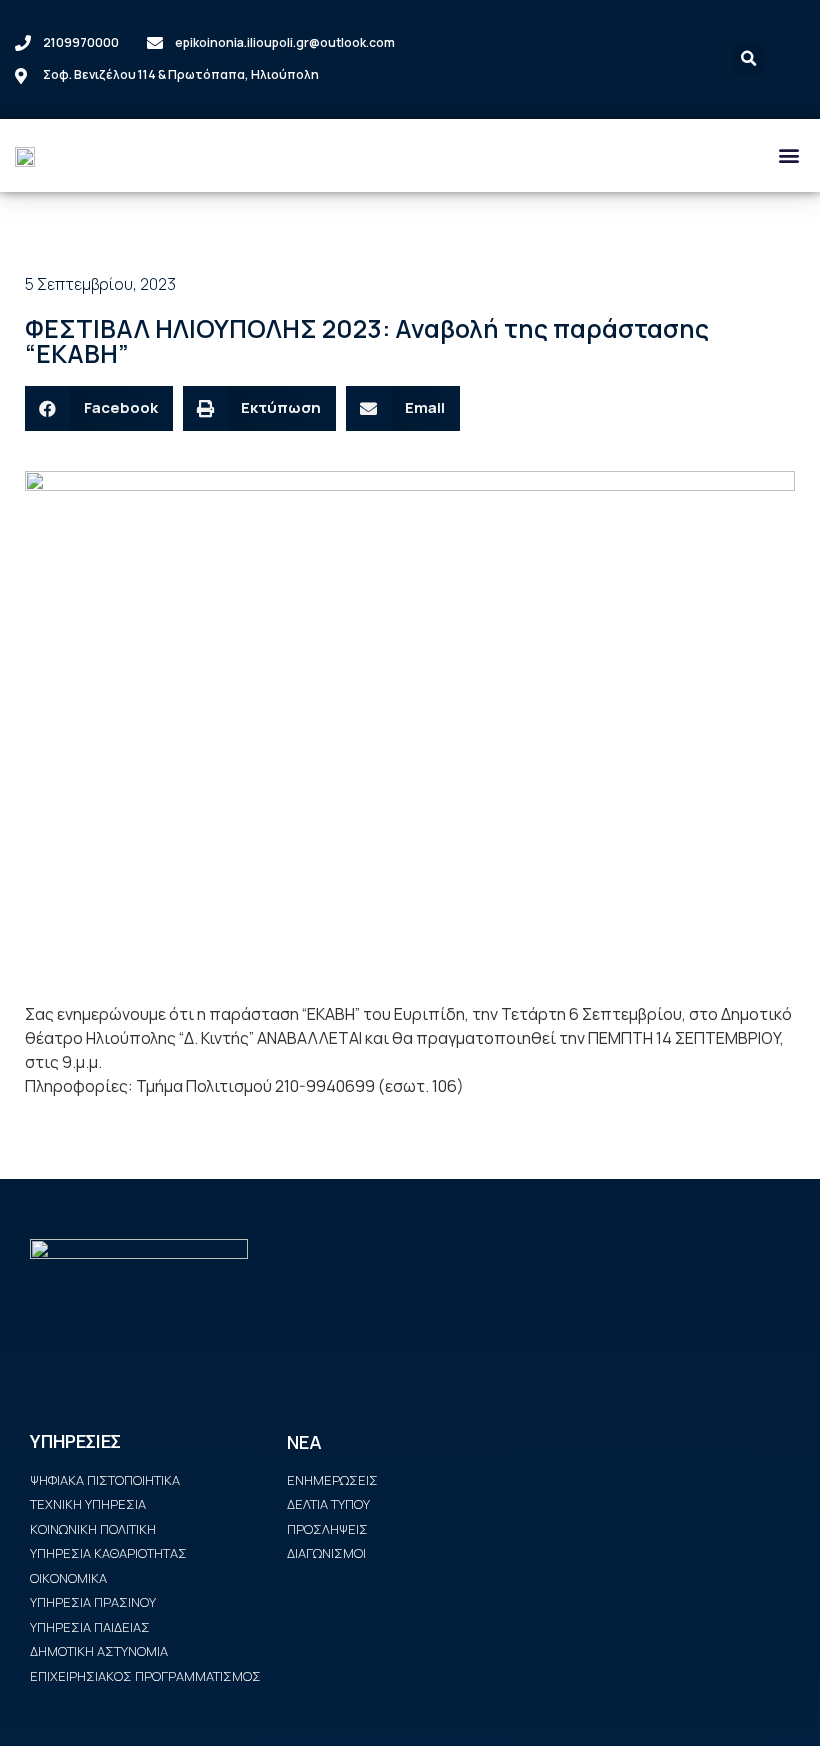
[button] (788, 155)
